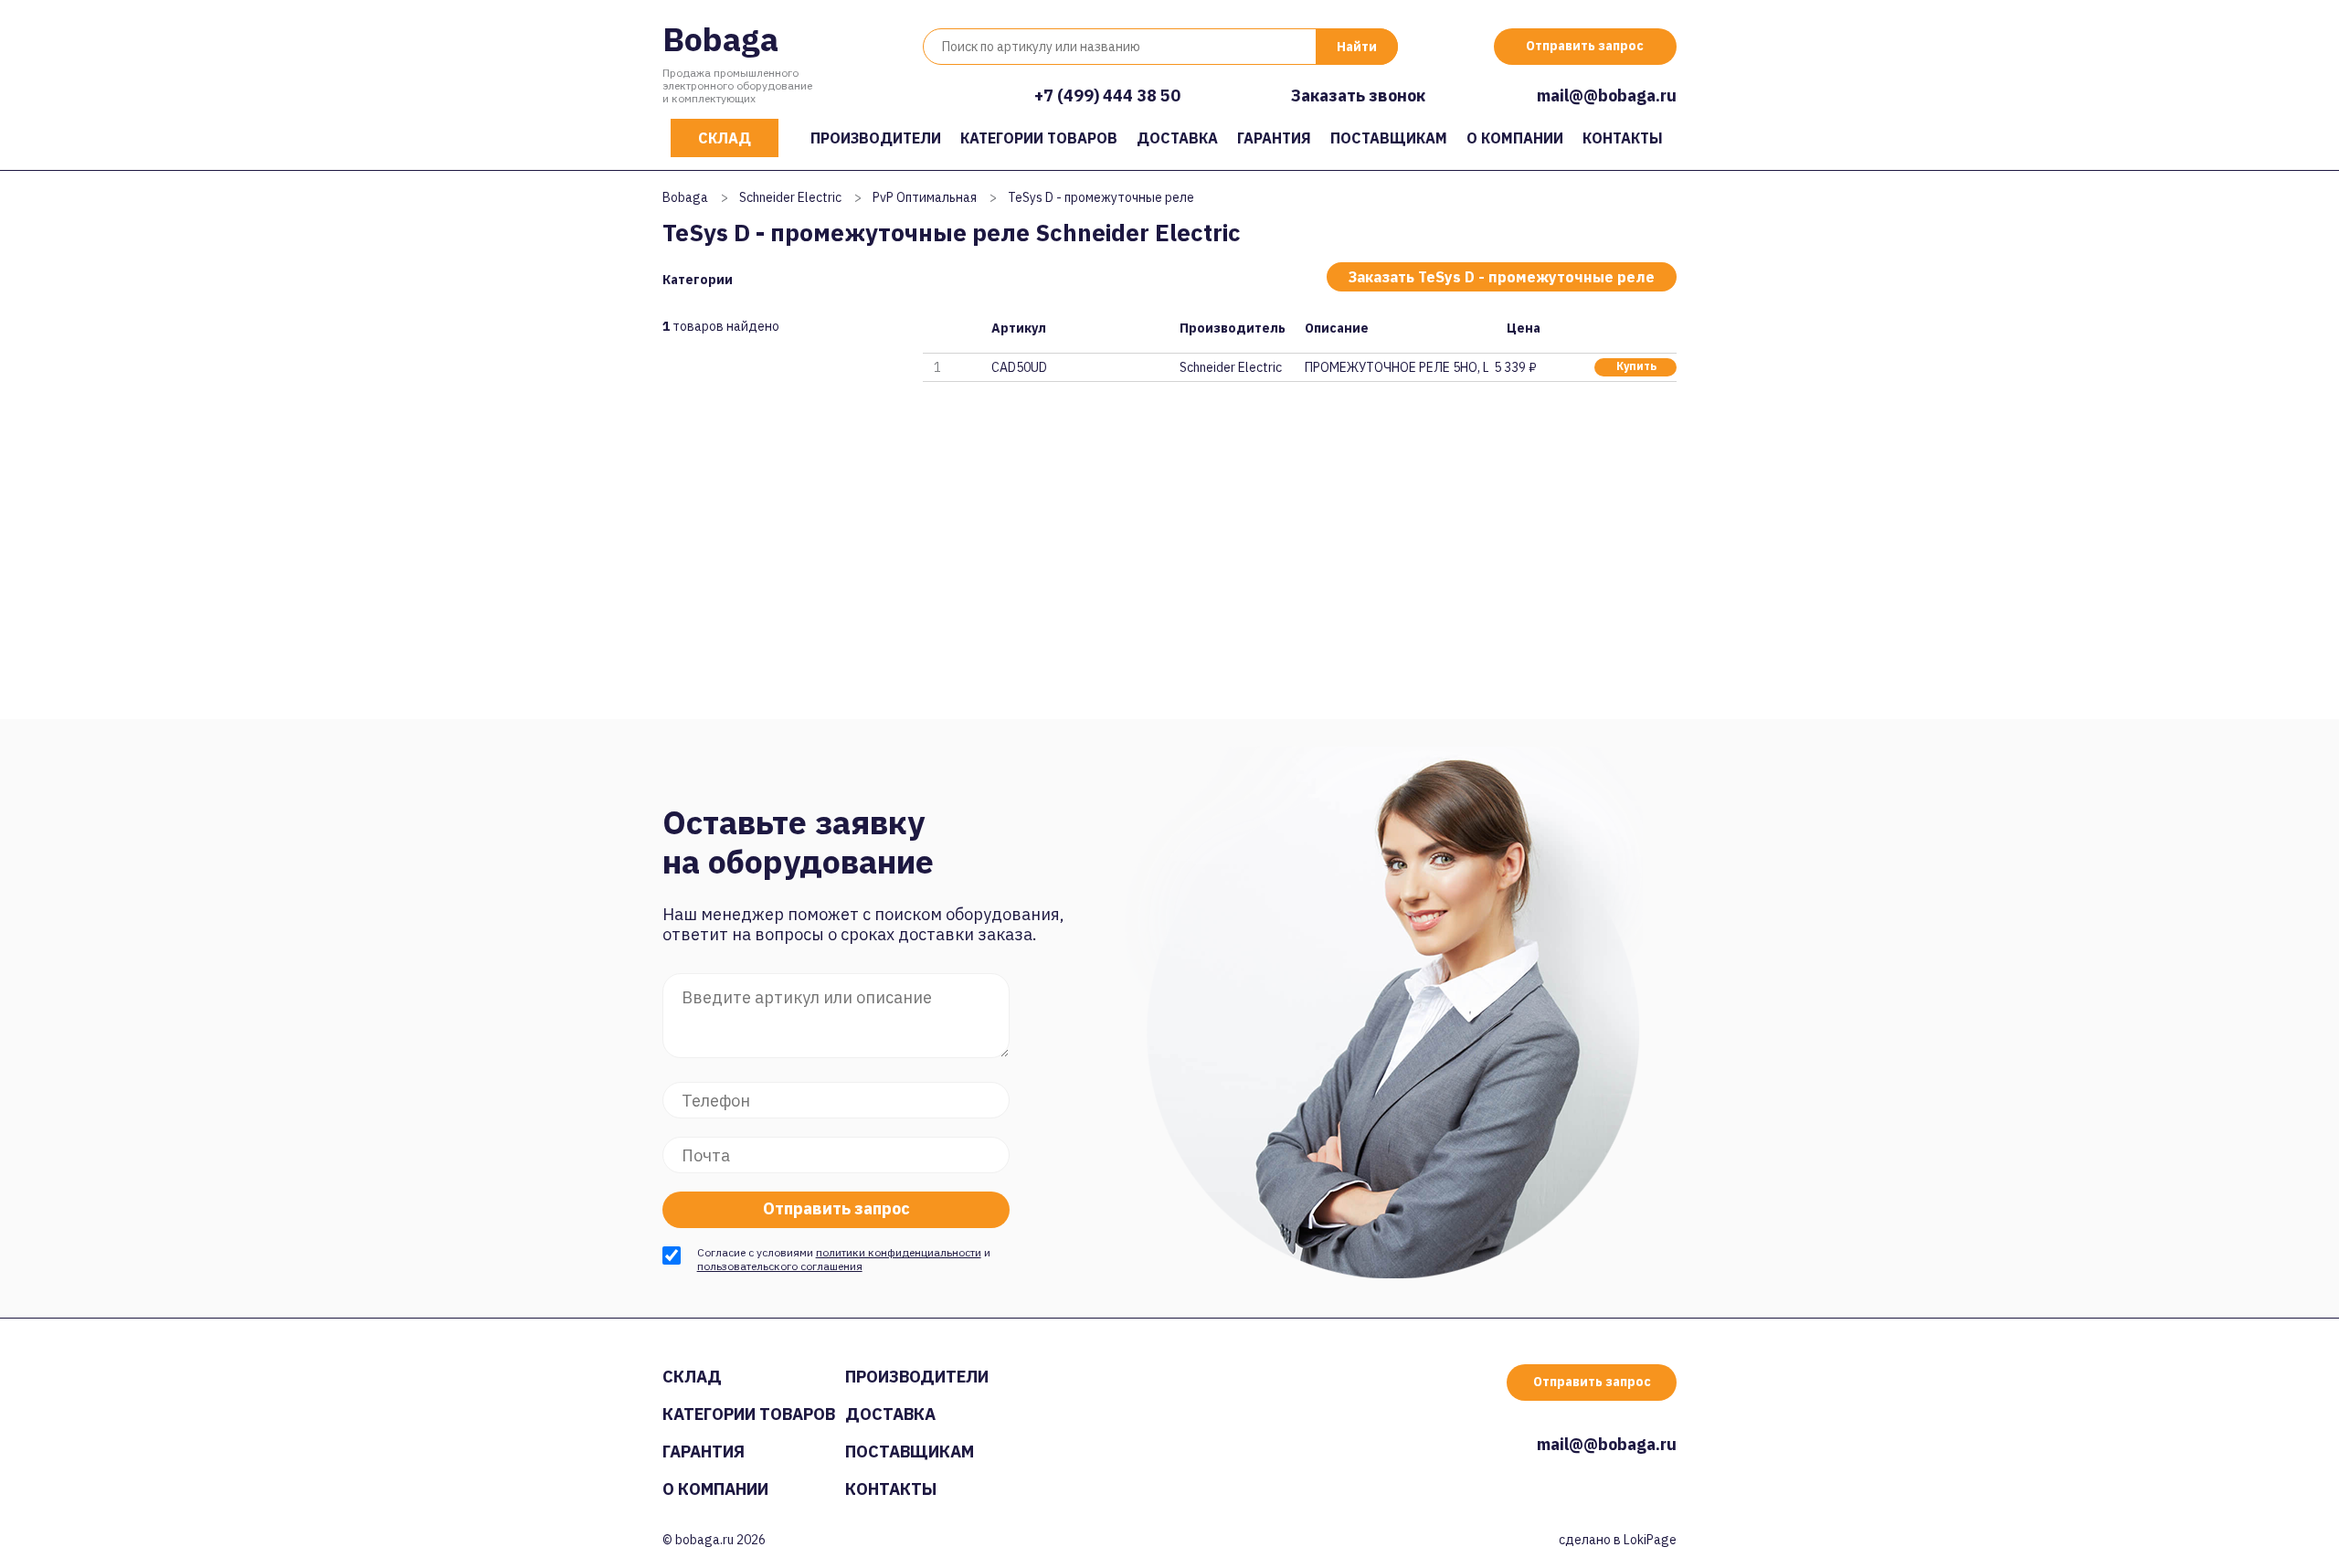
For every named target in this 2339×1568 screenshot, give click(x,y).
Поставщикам (1389, 138)
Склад (725, 138)
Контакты (1623, 138)
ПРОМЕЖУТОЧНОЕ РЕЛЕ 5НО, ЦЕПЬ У (1396, 367)
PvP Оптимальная (925, 197)
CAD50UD (1019, 367)
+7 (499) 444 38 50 (1107, 95)
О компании (1515, 138)
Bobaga (720, 39)
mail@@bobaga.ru (1607, 95)
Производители (876, 138)
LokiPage (1650, 1540)
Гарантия (1274, 138)
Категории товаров (1039, 138)
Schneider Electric (790, 197)
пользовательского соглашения (780, 1266)
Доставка (1177, 138)
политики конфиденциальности (899, 1252)
